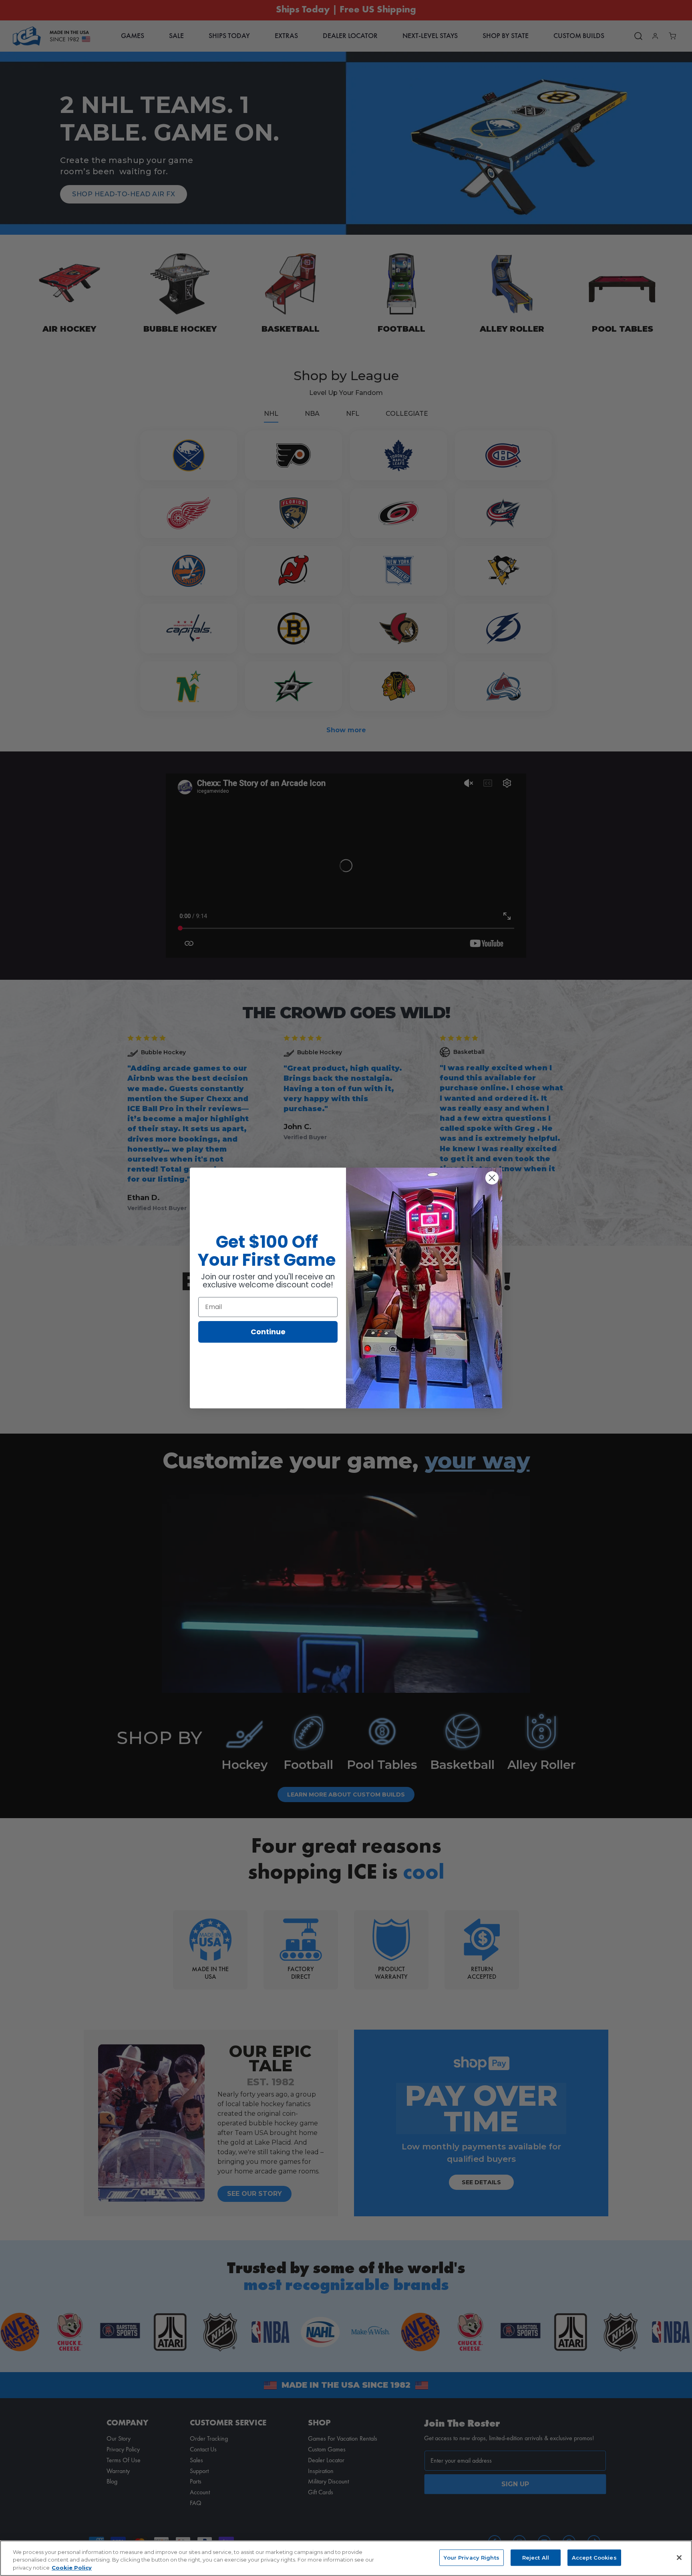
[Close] (679, 2558)
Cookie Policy (72, 2568)
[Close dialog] (492, 1178)
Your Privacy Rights (471, 2557)
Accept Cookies (594, 2557)
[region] (346, 2558)
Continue (268, 1332)
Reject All (536, 2557)
